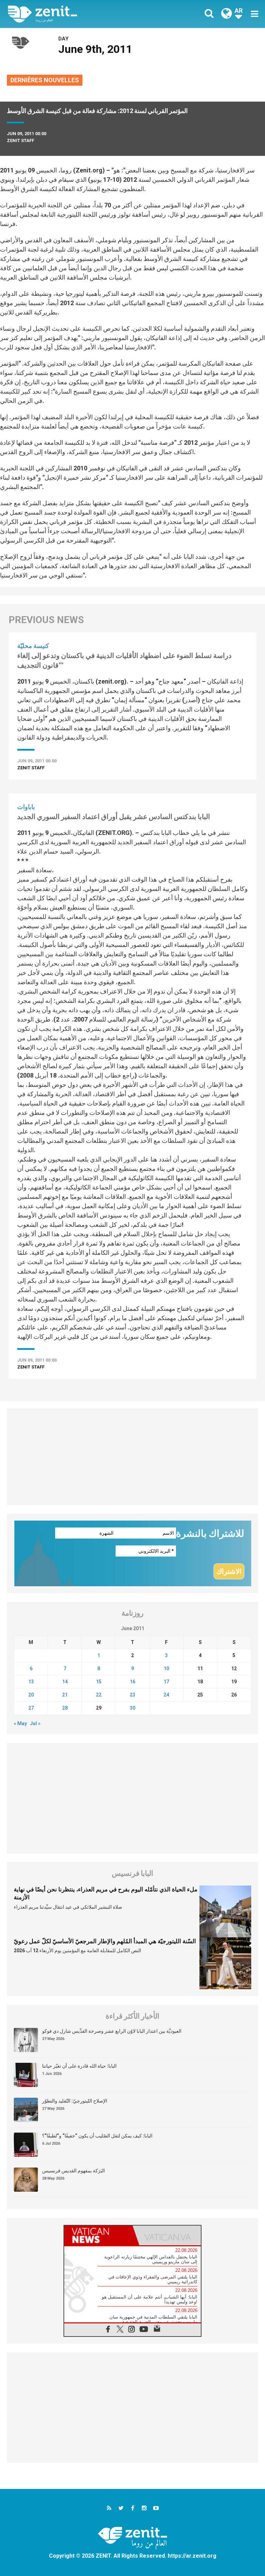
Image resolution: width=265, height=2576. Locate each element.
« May (20, 1723)
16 (132, 1682)
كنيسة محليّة (33, 646)
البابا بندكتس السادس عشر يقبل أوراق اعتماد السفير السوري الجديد (114, 817)
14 (65, 1682)
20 (31, 1695)
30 (132, 1708)
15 (99, 1682)
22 (99, 1695)
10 (166, 1668)
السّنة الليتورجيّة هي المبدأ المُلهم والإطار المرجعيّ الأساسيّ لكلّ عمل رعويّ (105, 1941)
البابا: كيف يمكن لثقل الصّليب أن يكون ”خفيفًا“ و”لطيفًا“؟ (97, 2136)
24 (166, 1695)
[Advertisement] (132, 1457)
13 (31, 1682)
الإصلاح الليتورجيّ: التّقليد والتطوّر (75, 2101)
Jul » (35, 1723)
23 (132, 1695)
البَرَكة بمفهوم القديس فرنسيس (73, 2171)
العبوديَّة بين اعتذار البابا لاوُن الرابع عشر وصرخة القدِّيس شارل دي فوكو (112, 2031)
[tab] (98, 2235)
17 (166, 1682)
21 (65, 1695)
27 (31, 1708)
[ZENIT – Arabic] (74, 14)
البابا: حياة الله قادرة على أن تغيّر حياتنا (79, 2066)
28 (65, 1708)
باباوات (26, 807)
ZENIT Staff (21, 140)
